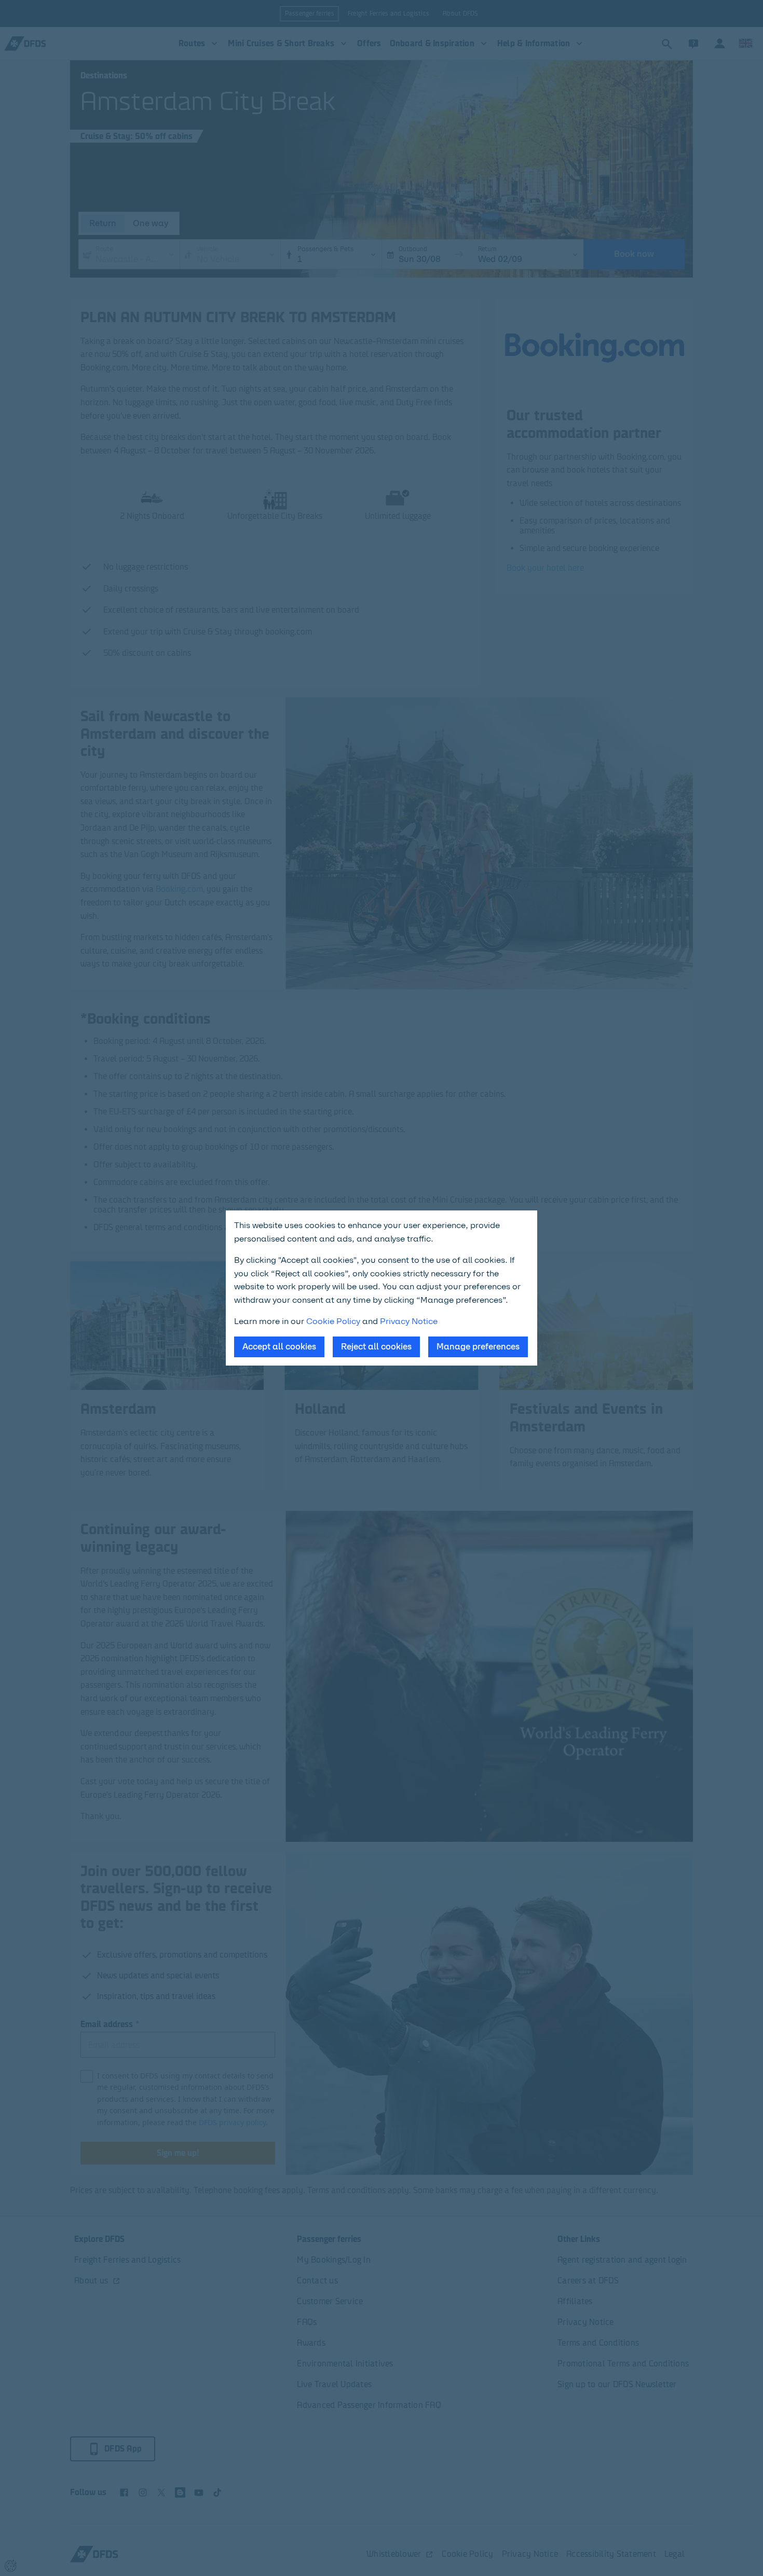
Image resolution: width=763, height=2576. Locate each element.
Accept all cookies (279, 1347)
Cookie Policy (333, 1321)
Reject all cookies (376, 1347)
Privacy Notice (409, 1321)
